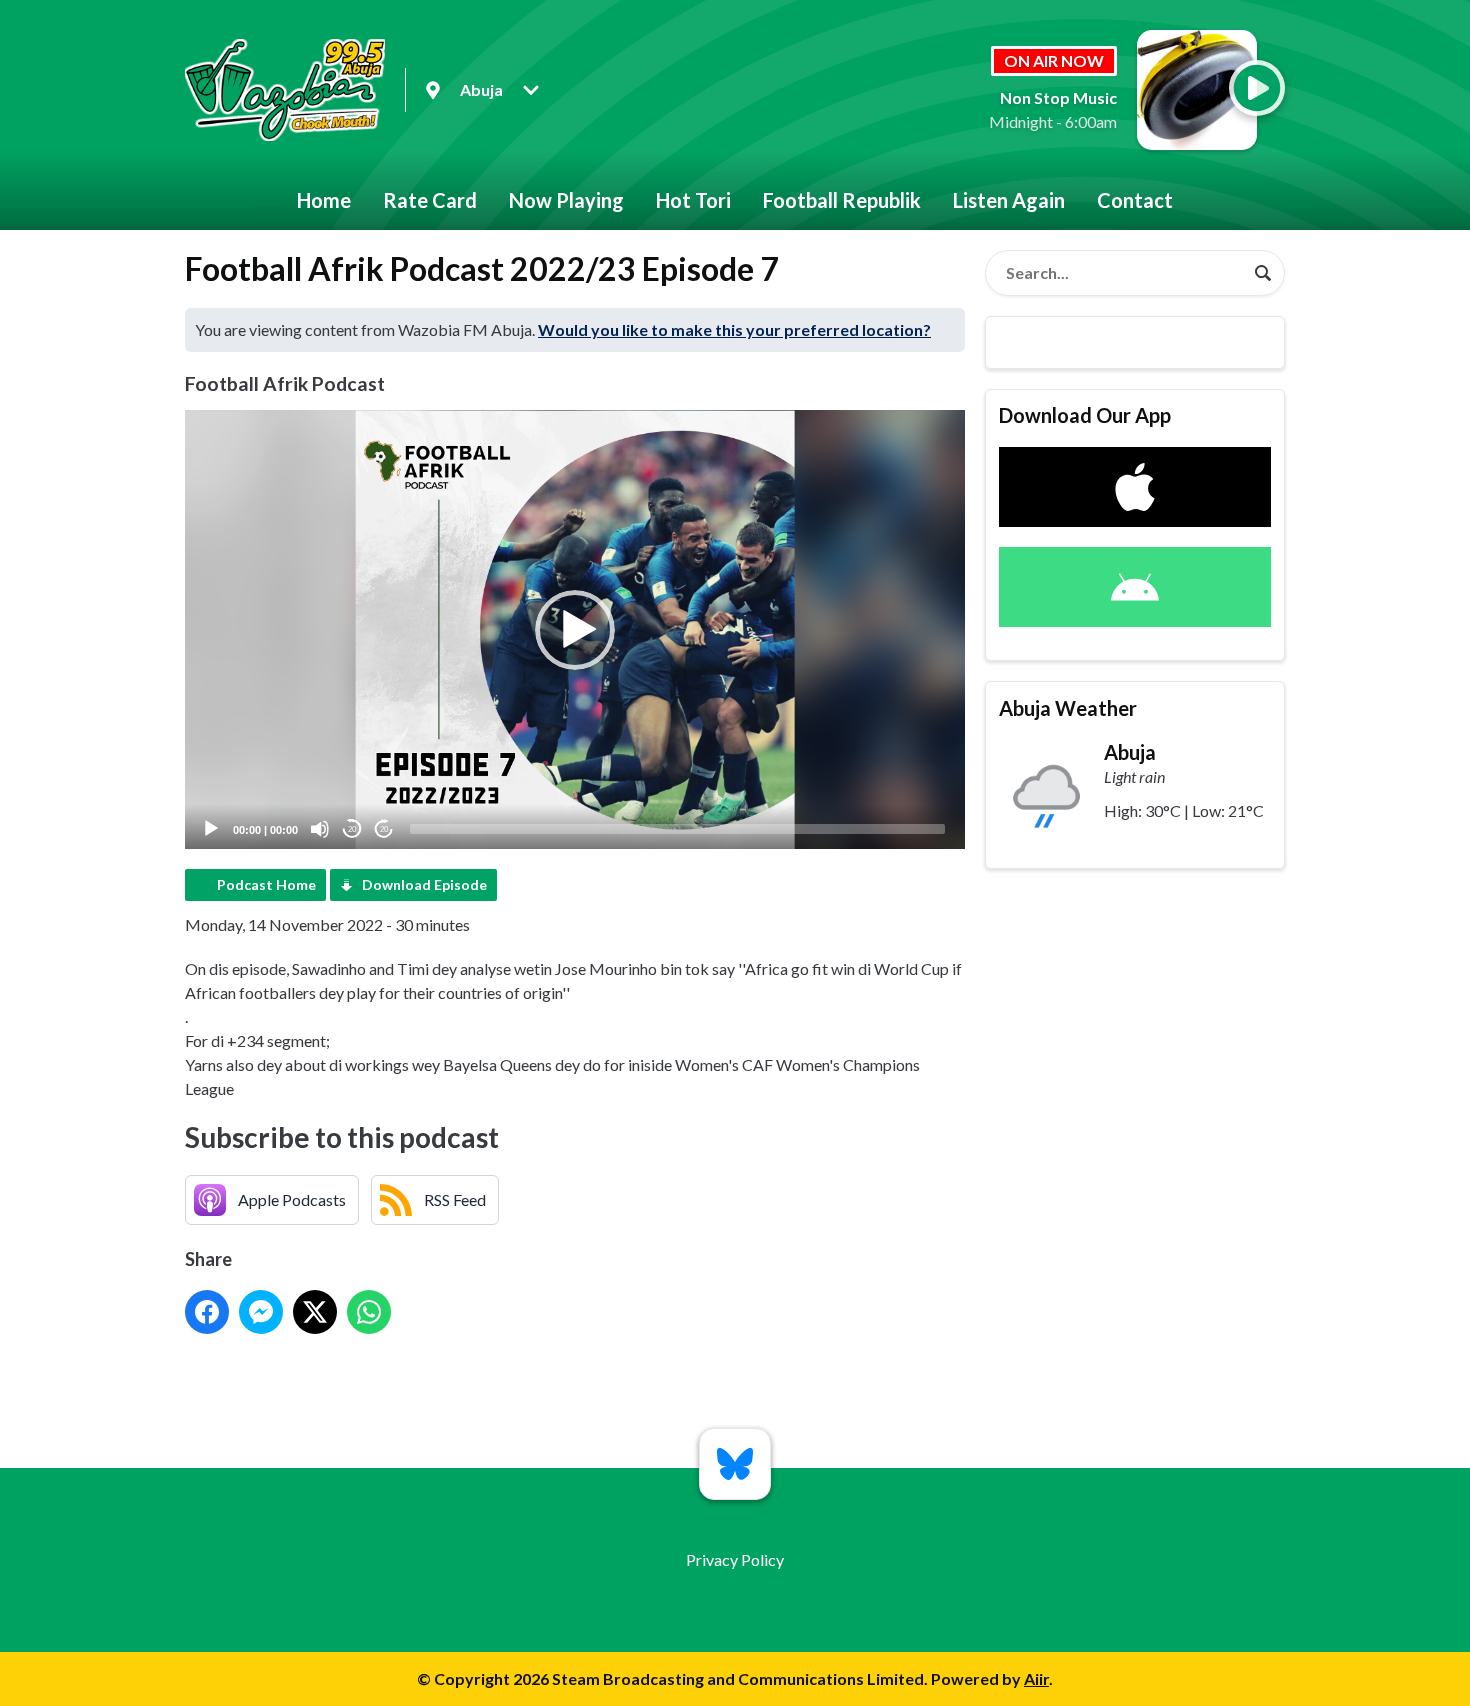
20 (352, 829)
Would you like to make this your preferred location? (734, 329)
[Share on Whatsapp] (369, 1312)
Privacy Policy (735, 1559)
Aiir (1036, 1678)
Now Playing (566, 200)
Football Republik (842, 200)
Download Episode (424, 884)
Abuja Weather (1068, 708)
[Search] (1263, 273)
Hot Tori (693, 200)
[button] (575, 630)
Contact (1135, 200)
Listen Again (1009, 200)
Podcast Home (266, 884)
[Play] (211, 829)
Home (324, 200)
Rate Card (430, 200)
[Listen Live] (1257, 88)
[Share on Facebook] (207, 1312)
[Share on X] (315, 1312)
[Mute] (320, 829)
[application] (575, 629)
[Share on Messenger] (261, 1312)
